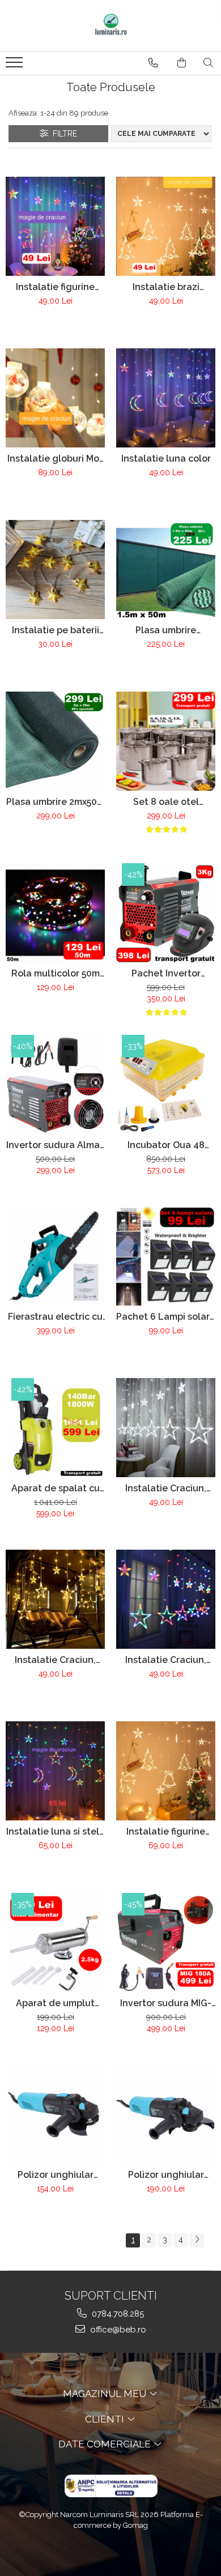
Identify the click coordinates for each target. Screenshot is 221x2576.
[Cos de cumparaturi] (182, 63)
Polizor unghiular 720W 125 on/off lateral (56, 2175)
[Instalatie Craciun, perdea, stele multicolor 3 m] (166, 1599)
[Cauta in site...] (208, 63)
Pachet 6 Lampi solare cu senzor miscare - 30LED (166, 1317)
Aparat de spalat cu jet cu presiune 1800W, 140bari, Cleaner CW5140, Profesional (56, 1488)
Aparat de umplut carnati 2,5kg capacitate (55, 2003)
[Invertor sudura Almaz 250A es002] (55, 1084)
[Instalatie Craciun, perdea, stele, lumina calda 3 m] (55, 1599)
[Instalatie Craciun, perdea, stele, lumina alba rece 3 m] (166, 1428)
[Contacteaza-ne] (153, 63)
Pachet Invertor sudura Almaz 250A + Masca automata (166, 973)
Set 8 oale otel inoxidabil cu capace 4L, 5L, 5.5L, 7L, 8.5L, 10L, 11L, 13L (166, 802)
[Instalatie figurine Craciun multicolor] (55, 226)
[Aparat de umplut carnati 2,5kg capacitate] (55, 1942)
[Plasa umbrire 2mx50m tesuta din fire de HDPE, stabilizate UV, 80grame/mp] (55, 741)
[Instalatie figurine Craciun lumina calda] (166, 1771)
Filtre (63, 134)
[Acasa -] (110, 25)
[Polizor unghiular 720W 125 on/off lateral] (55, 2114)
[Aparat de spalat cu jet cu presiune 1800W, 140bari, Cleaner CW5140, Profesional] (55, 1428)
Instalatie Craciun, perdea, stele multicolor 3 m (166, 1660)
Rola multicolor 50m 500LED (56, 973)
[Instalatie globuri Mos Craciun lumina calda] (55, 398)
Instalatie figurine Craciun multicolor (56, 287)
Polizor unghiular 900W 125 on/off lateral (166, 2175)
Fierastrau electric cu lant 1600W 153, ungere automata (55, 1317)
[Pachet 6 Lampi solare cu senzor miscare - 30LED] (166, 1256)
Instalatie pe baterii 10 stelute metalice (56, 630)
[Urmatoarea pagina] (197, 2240)
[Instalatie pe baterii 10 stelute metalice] (55, 570)
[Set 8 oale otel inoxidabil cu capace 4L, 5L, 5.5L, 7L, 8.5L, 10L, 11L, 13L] (166, 741)
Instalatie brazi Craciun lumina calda (166, 287)
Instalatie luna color (166, 459)
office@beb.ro (117, 2330)
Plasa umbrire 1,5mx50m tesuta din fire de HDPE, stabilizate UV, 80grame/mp (166, 630)
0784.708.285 (117, 2314)
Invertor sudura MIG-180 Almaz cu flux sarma (166, 2003)
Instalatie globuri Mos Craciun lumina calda (56, 459)
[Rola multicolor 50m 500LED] (55, 913)
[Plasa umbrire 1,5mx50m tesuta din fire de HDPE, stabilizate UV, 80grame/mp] (166, 570)
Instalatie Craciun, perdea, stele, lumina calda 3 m (56, 1660)
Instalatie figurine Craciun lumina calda (166, 1831)
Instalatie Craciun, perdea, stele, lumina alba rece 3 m (166, 1488)
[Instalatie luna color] (166, 398)
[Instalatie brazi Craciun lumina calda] (166, 226)
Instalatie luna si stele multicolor (56, 1831)
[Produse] (16, 66)
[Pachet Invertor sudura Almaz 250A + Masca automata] (166, 913)
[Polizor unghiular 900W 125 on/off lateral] (166, 2114)
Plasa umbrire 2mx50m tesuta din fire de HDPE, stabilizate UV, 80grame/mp (56, 802)
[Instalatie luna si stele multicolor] (55, 1771)
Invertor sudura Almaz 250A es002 (56, 1145)
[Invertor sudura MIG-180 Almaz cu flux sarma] (166, 1942)
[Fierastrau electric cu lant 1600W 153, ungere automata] (55, 1256)
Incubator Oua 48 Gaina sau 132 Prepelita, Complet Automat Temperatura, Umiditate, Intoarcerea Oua (166, 1145)
